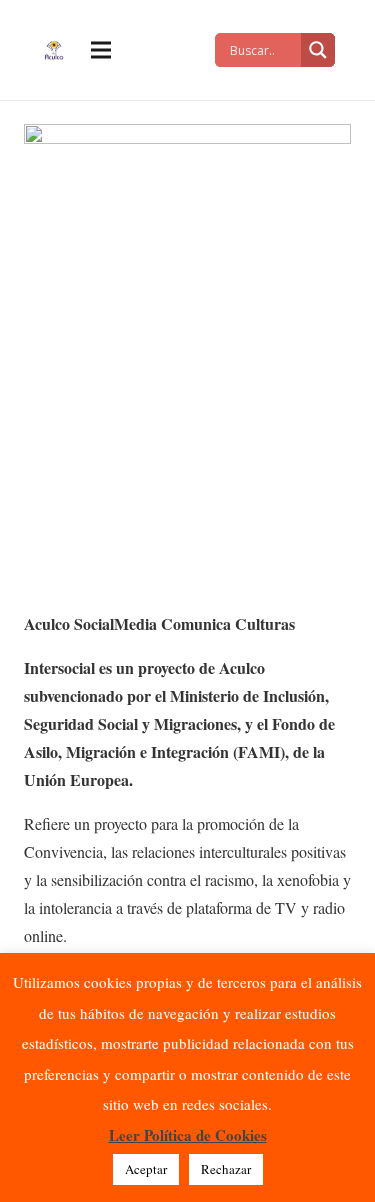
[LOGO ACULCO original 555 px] (53, 50)
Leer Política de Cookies (188, 1135)
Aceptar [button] (146, 1169)
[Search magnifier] (318, 50)
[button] (101, 50)
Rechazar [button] (226, 1169)
